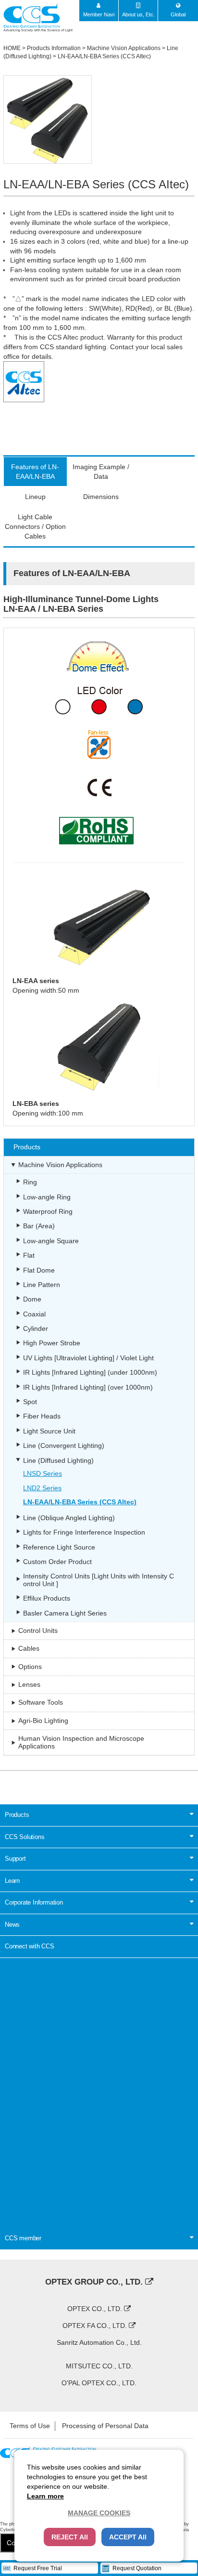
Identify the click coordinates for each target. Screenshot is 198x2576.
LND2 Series (42, 1488)
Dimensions (101, 497)
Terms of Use (30, 2426)
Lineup (35, 497)
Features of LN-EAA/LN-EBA (35, 472)
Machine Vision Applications (124, 48)
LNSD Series (43, 1473)
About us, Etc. (138, 14)
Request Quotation (137, 2568)
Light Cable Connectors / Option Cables (35, 526)
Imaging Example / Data (101, 472)
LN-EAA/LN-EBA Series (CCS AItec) (104, 56)
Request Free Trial (38, 2568)
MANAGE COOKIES (99, 2513)
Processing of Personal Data (105, 2426)
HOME (12, 48)
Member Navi (99, 14)
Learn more (45, 2496)
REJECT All (70, 2537)
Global (178, 14)
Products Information (54, 48)
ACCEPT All (128, 2537)
